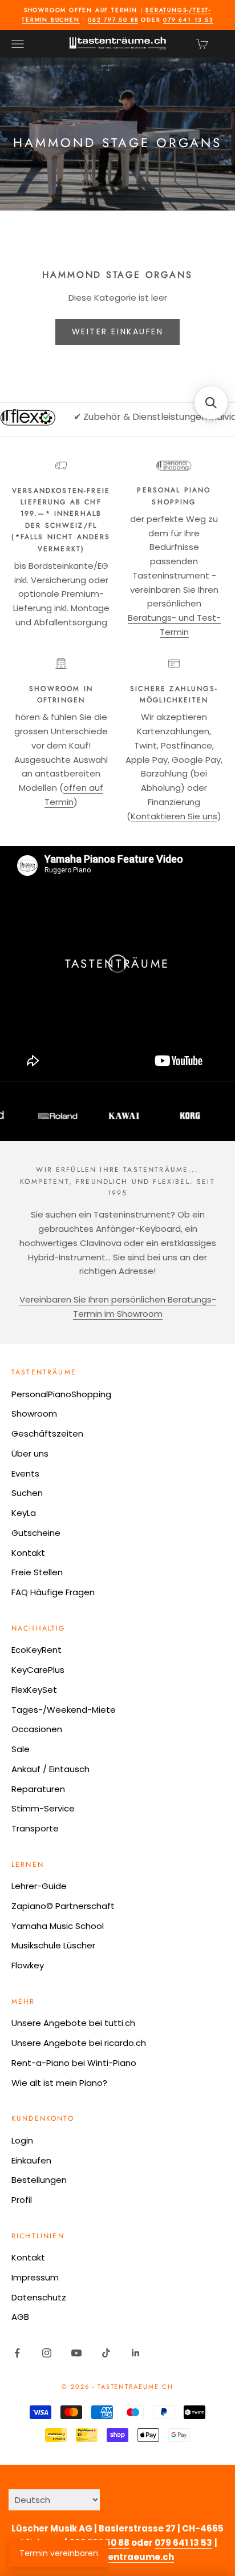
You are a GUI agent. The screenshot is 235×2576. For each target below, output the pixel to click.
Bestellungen (39, 2180)
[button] (211, 403)
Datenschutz (39, 2297)
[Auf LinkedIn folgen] (136, 2353)
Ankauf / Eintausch (50, 1769)
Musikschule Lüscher (53, 1945)
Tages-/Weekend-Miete (64, 1710)
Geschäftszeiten (47, 1433)
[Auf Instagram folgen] (47, 2353)
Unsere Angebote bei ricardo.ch (79, 2043)
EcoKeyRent (37, 1650)
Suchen (27, 1493)
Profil (22, 2200)
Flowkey (28, 1965)
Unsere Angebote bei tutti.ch (73, 2023)
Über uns (30, 1453)
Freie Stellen (37, 1572)
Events (25, 1473)
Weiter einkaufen (117, 331)
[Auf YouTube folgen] (76, 2353)
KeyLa (24, 1513)
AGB (20, 2317)
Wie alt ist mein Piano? (59, 2083)
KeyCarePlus (38, 1670)
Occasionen (37, 1729)
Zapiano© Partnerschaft (63, 1906)
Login (22, 2140)
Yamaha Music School (58, 1926)
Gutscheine (36, 1533)
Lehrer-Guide (39, 1886)
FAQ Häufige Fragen (53, 1592)
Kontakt (28, 1553)
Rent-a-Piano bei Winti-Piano (74, 2063)
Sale (21, 1749)
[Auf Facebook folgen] (17, 2353)
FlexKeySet (34, 1690)
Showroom (34, 1414)
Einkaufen (31, 2160)
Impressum (35, 2277)
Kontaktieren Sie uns (174, 816)
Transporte (35, 1828)
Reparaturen (38, 1789)
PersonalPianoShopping (61, 1394)
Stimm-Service (43, 1808)
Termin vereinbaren (59, 2553)
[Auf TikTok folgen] (106, 2353)
